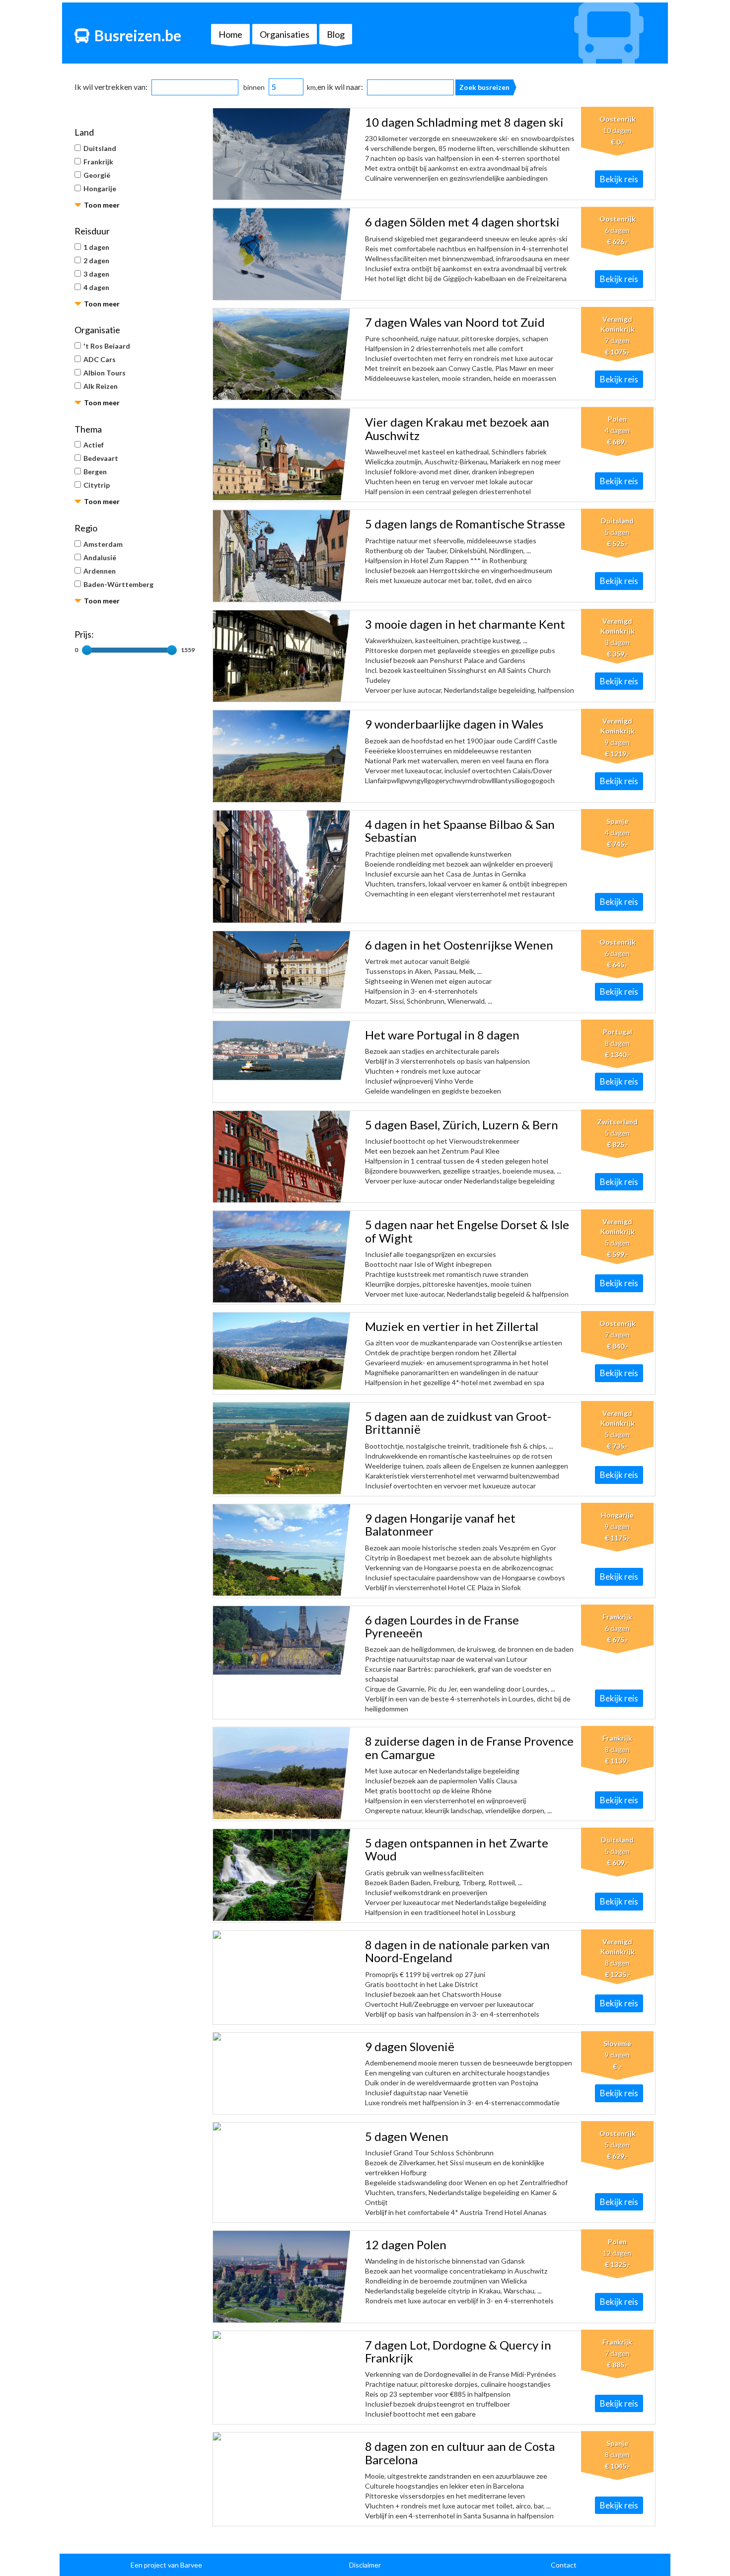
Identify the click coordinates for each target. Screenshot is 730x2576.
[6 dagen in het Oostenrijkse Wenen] (282, 970)
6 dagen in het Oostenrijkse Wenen (459, 945)
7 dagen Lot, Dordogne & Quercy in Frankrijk (458, 2351)
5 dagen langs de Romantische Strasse (465, 524)
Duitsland (100, 148)
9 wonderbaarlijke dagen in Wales (454, 724)
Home (230, 34)
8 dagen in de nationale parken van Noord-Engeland (457, 1951)
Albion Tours (105, 373)
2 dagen (96, 260)
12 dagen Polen (406, 2245)
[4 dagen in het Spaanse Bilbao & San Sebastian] (282, 867)
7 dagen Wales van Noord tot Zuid (455, 322)
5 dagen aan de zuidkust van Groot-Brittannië (458, 1423)
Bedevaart (101, 458)
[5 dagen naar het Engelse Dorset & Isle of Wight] (282, 1256)
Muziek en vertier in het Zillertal (452, 1326)
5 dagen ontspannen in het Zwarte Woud (457, 1849)
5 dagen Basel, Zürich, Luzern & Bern (462, 1125)
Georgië (97, 175)
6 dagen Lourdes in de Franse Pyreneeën (442, 1626)
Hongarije (100, 188)
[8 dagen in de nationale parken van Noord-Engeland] (282, 1935)
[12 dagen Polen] (282, 2277)
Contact (564, 2565)
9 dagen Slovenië (410, 2046)
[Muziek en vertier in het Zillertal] (282, 1351)
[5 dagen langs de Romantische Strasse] (282, 556)
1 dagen (96, 247)
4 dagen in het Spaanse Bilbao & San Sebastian (460, 831)
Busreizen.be (138, 35)
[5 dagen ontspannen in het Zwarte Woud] (282, 1875)
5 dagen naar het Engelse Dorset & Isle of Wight (467, 1231)
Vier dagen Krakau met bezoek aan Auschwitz (457, 428)
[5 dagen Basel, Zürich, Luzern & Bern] (282, 1157)
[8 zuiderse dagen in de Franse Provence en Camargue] (282, 1773)
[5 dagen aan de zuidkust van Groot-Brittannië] (282, 1448)
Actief (94, 445)
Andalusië (100, 557)
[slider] (87, 650)
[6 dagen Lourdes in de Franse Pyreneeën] (282, 1640)
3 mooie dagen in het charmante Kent (465, 624)
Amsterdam (103, 544)
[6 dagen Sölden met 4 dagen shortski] (282, 254)
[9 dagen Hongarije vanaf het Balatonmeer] (282, 1550)
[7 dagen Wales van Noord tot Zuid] (282, 354)
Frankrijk (98, 162)
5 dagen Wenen (407, 2136)
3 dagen (96, 274)
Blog (336, 34)
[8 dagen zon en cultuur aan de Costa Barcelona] (282, 2436)
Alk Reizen (101, 386)
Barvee (191, 2565)
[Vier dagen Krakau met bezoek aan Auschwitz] (282, 454)
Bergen (95, 472)
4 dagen (96, 287)
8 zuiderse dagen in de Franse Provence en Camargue (469, 1747)
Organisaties (285, 34)
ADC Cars (100, 359)
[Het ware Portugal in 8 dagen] (282, 1051)
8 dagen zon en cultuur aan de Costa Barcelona (460, 2453)
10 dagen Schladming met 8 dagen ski (464, 122)
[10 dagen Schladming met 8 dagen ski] (282, 154)
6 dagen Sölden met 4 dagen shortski (462, 222)
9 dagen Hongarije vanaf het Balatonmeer (440, 1524)
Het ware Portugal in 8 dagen (442, 1035)
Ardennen (100, 571)
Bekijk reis (619, 179)
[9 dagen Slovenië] (282, 2037)
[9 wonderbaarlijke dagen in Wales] (282, 756)
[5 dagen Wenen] (282, 2127)
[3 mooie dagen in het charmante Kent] (282, 656)
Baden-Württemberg (118, 584)
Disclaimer (365, 2565)
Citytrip (97, 485)
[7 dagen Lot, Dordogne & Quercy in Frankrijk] (282, 2335)
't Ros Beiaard (107, 346)
